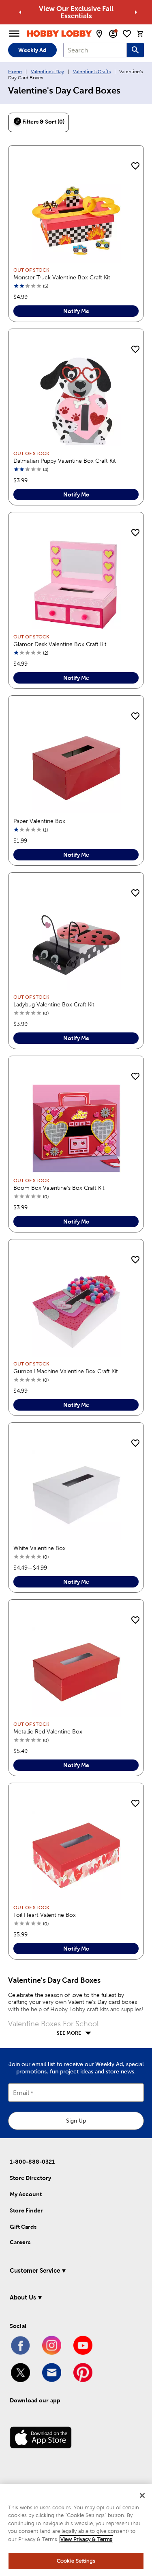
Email (21, 2093)
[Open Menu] (14, 34)
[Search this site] (135, 50)
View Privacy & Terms (86, 2539)
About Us (23, 2297)
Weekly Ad (32, 50)
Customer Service (35, 2270)
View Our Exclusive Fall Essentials (76, 12)
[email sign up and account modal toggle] (113, 34)
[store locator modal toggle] (99, 34)
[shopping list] (127, 34)
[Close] (142, 2495)
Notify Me (76, 311)
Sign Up (76, 2121)
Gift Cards (23, 2227)
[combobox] (95, 50)
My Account (26, 2194)
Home (15, 72)
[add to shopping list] (135, 166)
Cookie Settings (76, 2561)
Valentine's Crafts (92, 72)
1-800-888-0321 (32, 2162)
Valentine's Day (47, 72)
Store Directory (30, 2178)
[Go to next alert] (136, 12)
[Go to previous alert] (20, 12)
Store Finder (26, 2210)
